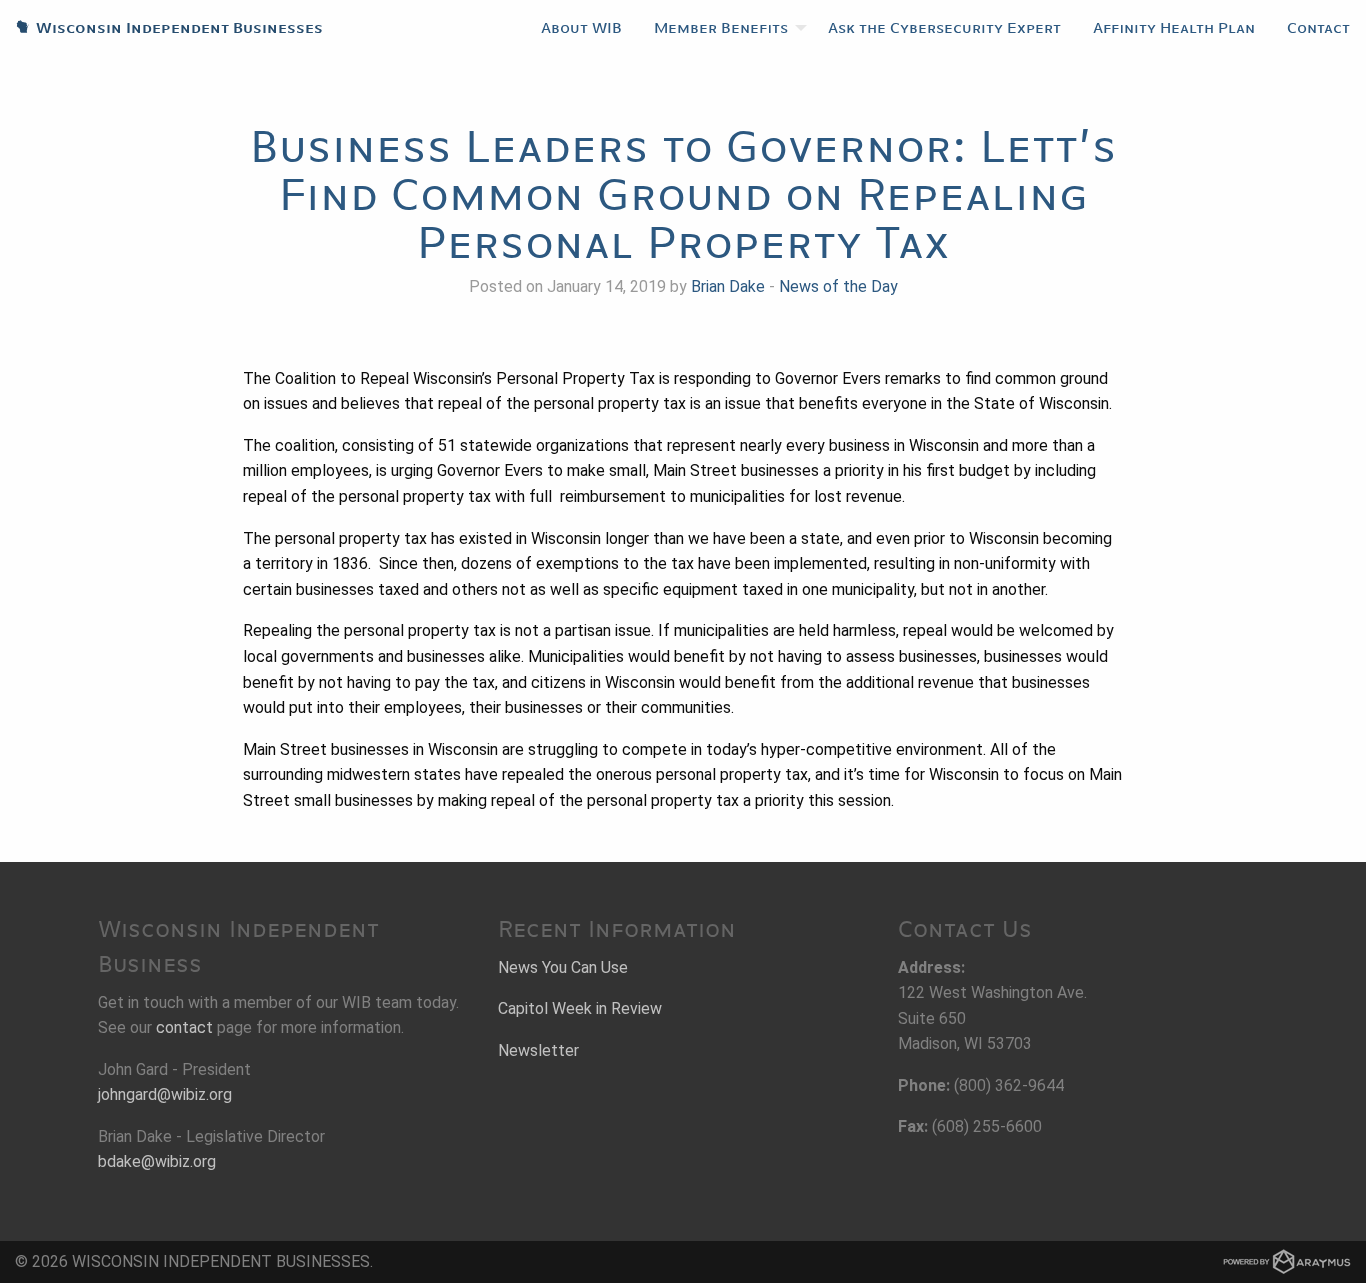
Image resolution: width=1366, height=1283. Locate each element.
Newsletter (538, 1050)
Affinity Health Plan (1174, 28)
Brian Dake (728, 286)
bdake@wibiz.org (157, 1161)
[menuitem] (581, 28)
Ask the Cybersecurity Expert (944, 28)
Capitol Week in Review (580, 1008)
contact (184, 1027)
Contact (1318, 28)
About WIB (581, 28)
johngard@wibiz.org (165, 1094)
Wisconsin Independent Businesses (161, 28)
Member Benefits (721, 28)
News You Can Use (563, 967)
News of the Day (838, 286)
